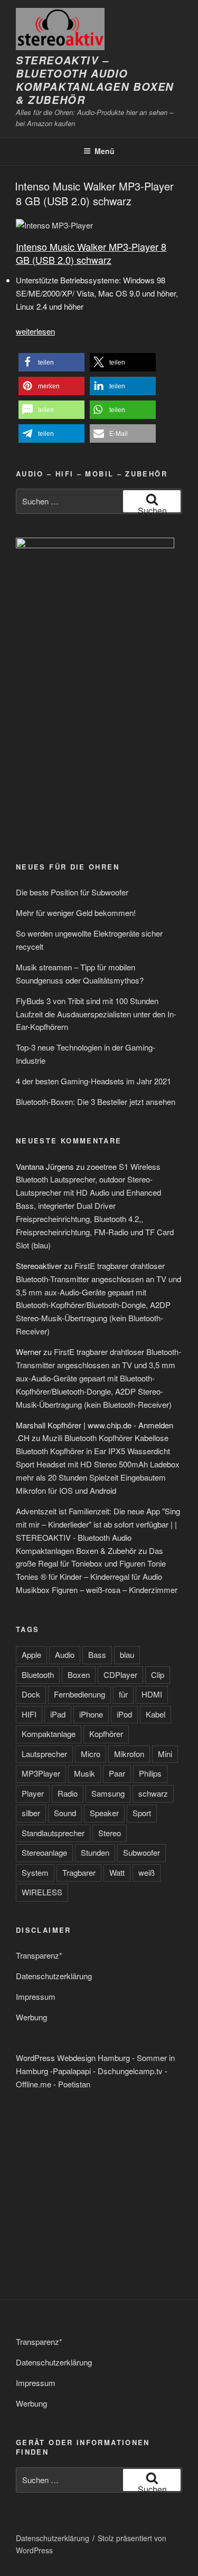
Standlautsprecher (53, 1833)
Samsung (108, 1793)
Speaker (104, 1813)
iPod (124, 1714)
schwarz (153, 1793)
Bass (97, 1654)
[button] (51, 362)
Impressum (36, 1996)
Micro (91, 1754)
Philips (150, 1773)
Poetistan (74, 2084)
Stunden (95, 1852)
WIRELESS (42, 1892)
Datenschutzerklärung (54, 1976)
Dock (31, 1694)
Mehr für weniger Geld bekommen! (76, 913)
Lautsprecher (44, 1754)
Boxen (79, 1675)
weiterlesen (35, 331)
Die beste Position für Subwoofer (72, 892)
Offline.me (34, 2084)
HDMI (152, 1694)
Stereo (110, 1833)
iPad (58, 1714)
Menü (105, 151)
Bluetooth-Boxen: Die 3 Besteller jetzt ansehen (96, 1101)
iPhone (91, 1714)
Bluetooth (38, 1675)
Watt (117, 1872)
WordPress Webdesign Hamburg (73, 2058)
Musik (84, 1773)
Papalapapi (72, 2071)
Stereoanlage (44, 1852)
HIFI (29, 1714)
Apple (31, 1654)
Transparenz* (39, 1955)
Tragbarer (79, 1872)
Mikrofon (129, 1754)
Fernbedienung (79, 1694)
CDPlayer (120, 1675)
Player (33, 1793)
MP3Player (41, 1773)
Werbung (31, 2017)
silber (31, 1813)
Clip (158, 1675)
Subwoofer (142, 1852)
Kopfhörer (106, 1734)
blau (127, 1654)
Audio (65, 1654)
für (123, 1694)
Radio (68, 1793)
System (35, 1872)
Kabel (155, 1714)
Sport (142, 1813)
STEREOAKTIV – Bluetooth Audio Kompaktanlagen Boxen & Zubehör (95, 80)
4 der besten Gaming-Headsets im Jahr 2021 (93, 1081)
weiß (147, 1872)
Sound (65, 1813)
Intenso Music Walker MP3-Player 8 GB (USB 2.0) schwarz (94, 193)
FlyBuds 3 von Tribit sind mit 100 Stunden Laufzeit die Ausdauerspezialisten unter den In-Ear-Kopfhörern (96, 1014)
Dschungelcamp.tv (130, 2071)
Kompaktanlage (49, 1734)
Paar (117, 1773)
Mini (165, 1754)
